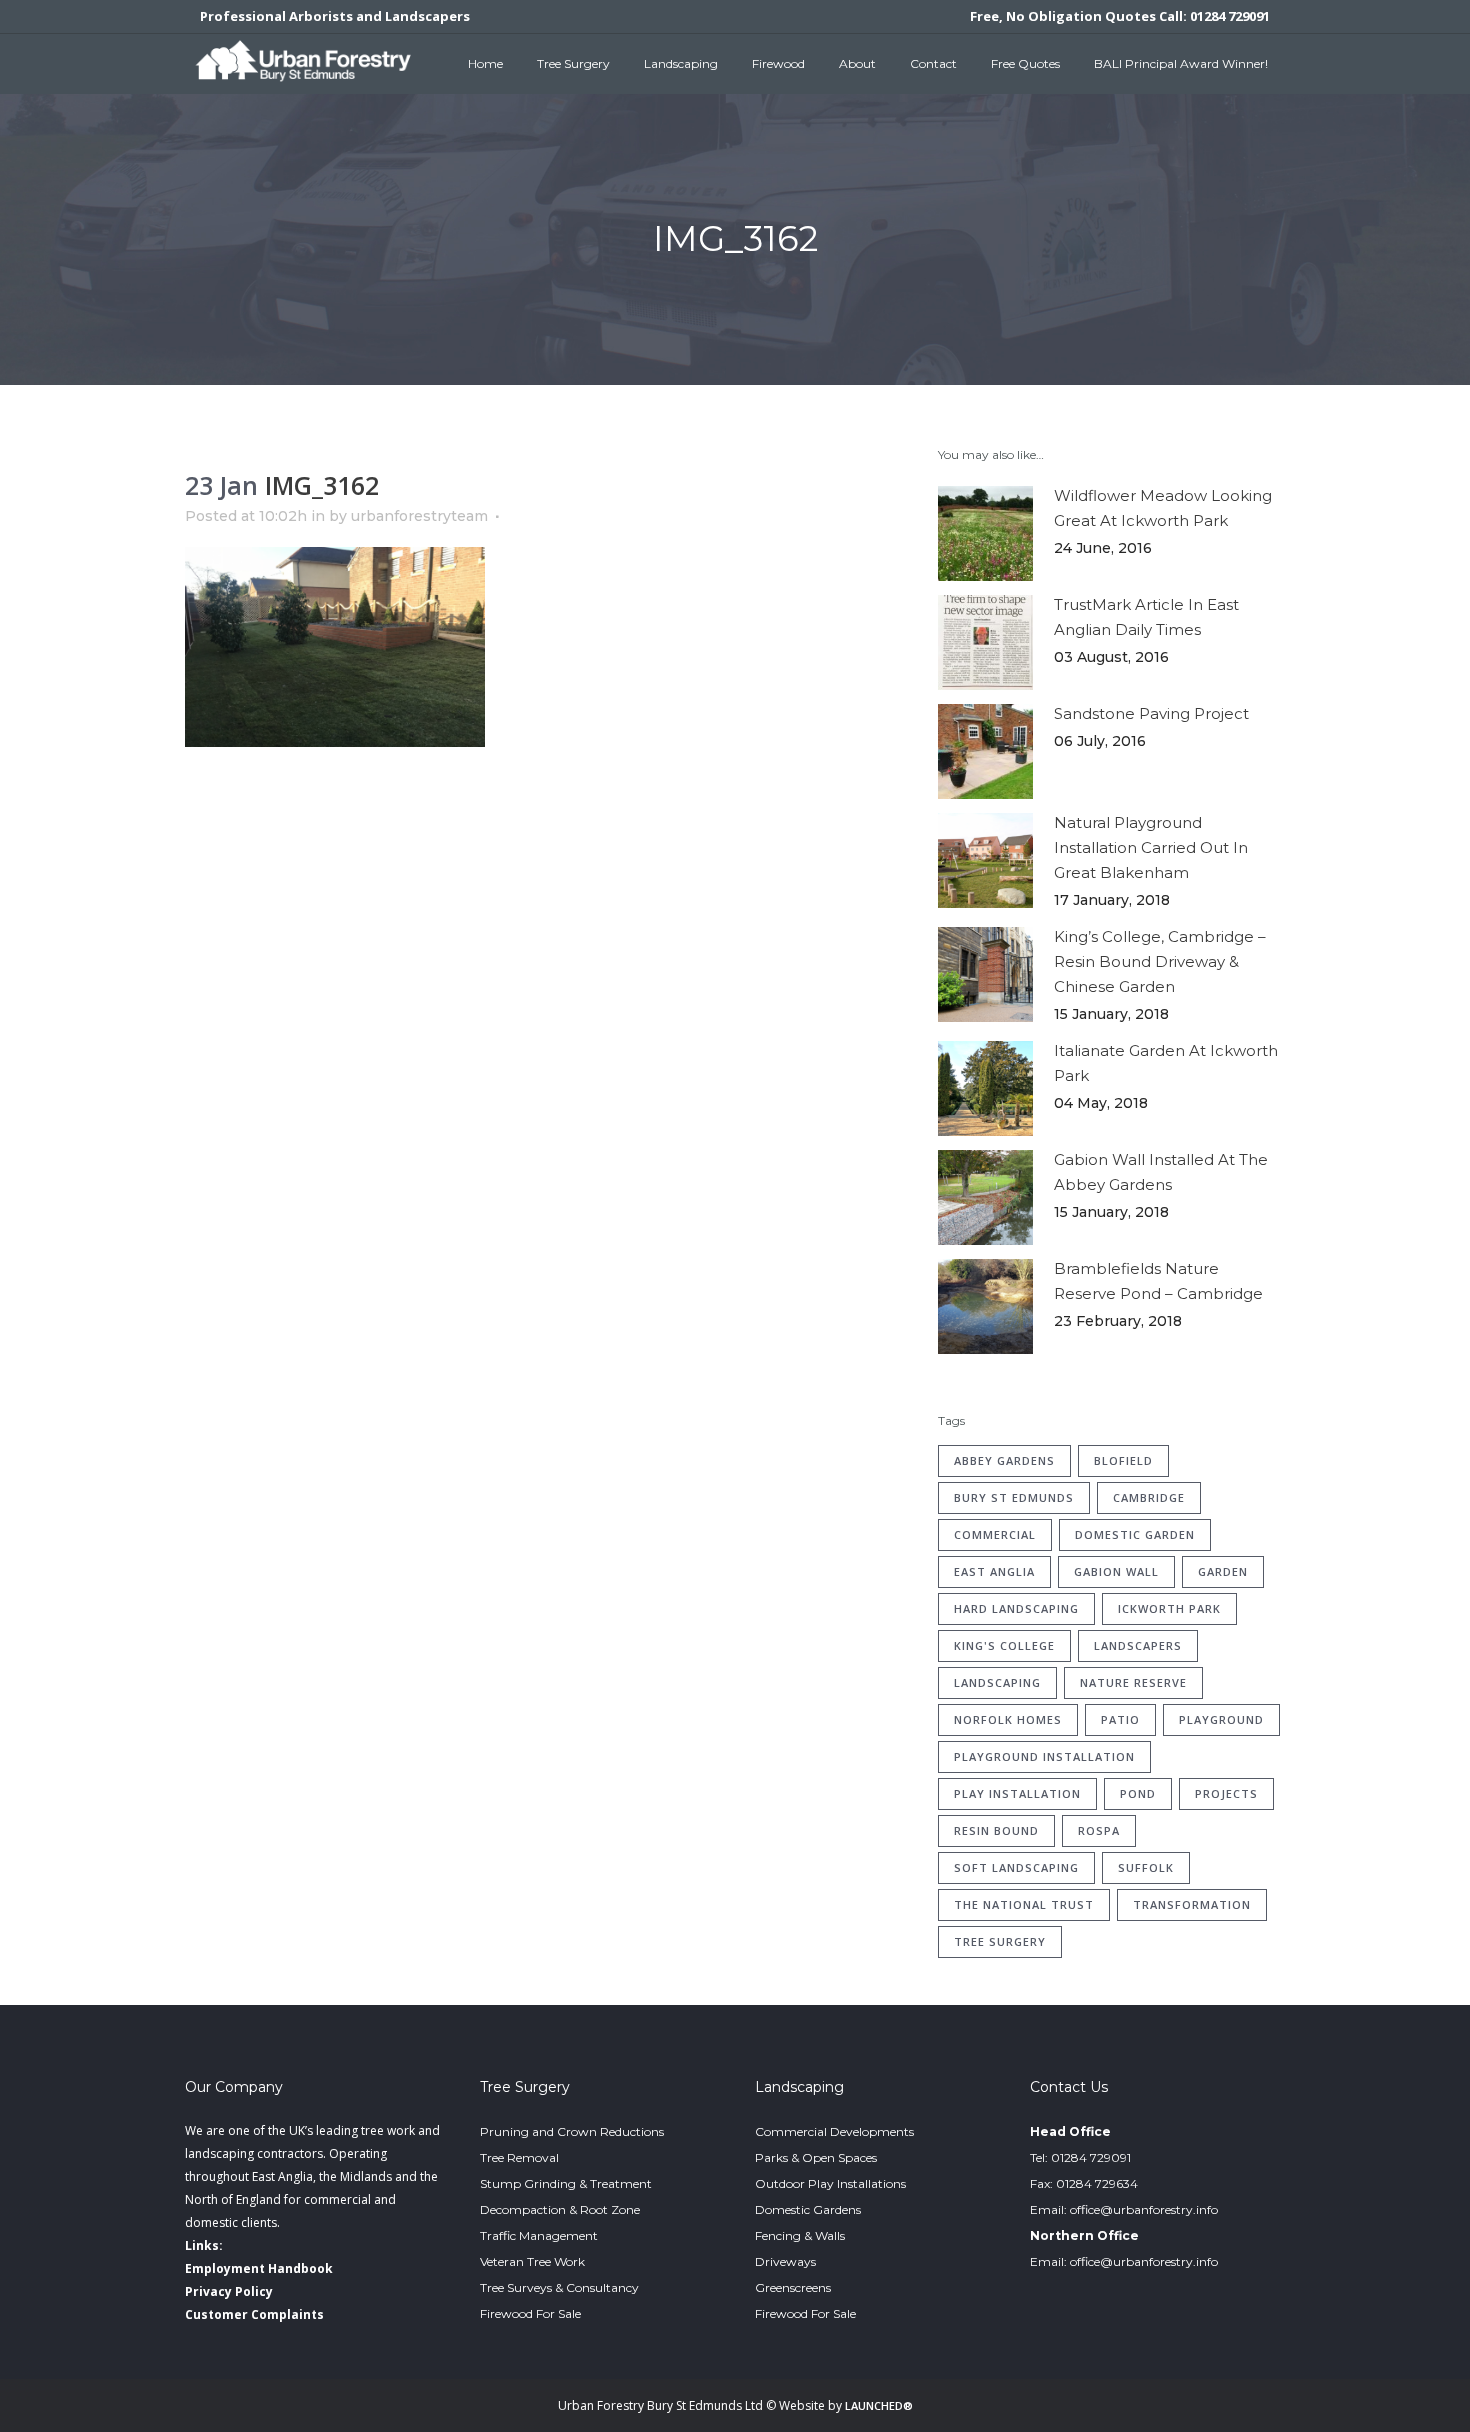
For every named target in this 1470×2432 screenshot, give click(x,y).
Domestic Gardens (808, 2209)
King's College (1004, 1645)
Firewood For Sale (530, 2313)
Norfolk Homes (1008, 1719)
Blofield (1123, 1460)
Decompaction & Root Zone (560, 2209)
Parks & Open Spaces (816, 2157)
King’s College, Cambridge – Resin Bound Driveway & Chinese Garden (1160, 961)
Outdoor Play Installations (830, 2183)
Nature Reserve (1133, 1682)
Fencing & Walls (800, 2235)
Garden (1223, 1571)
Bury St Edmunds (1014, 1497)
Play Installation (1017, 1793)
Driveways (785, 2261)
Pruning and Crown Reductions (572, 2131)
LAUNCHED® (879, 2405)
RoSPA (1099, 1830)
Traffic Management (539, 2235)
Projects (1226, 1793)
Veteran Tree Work (532, 2261)
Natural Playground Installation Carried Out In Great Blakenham (1151, 847)
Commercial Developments (834, 2131)
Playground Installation (1044, 1756)
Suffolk (1146, 1867)
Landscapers (1138, 1645)
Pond (1138, 1793)
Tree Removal (519, 2157)
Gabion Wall (1116, 1571)
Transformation (1192, 1904)
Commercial (995, 1534)
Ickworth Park (1169, 1608)
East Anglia (994, 1571)
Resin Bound (996, 1830)
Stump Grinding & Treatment (566, 2183)
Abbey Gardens (1004, 1460)
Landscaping (997, 1682)
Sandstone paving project (1151, 713)
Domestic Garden (1135, 1534)
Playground (1221, 1719)
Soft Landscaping (1016, 1867)
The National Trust (1024, 1904)
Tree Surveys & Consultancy (559, 2287)
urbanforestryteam (419, 516)
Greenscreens (793, 2287)
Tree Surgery (1000, 1941)
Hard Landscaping (1016, 1608)
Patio (1120, 1719)
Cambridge (1149, 1497)
